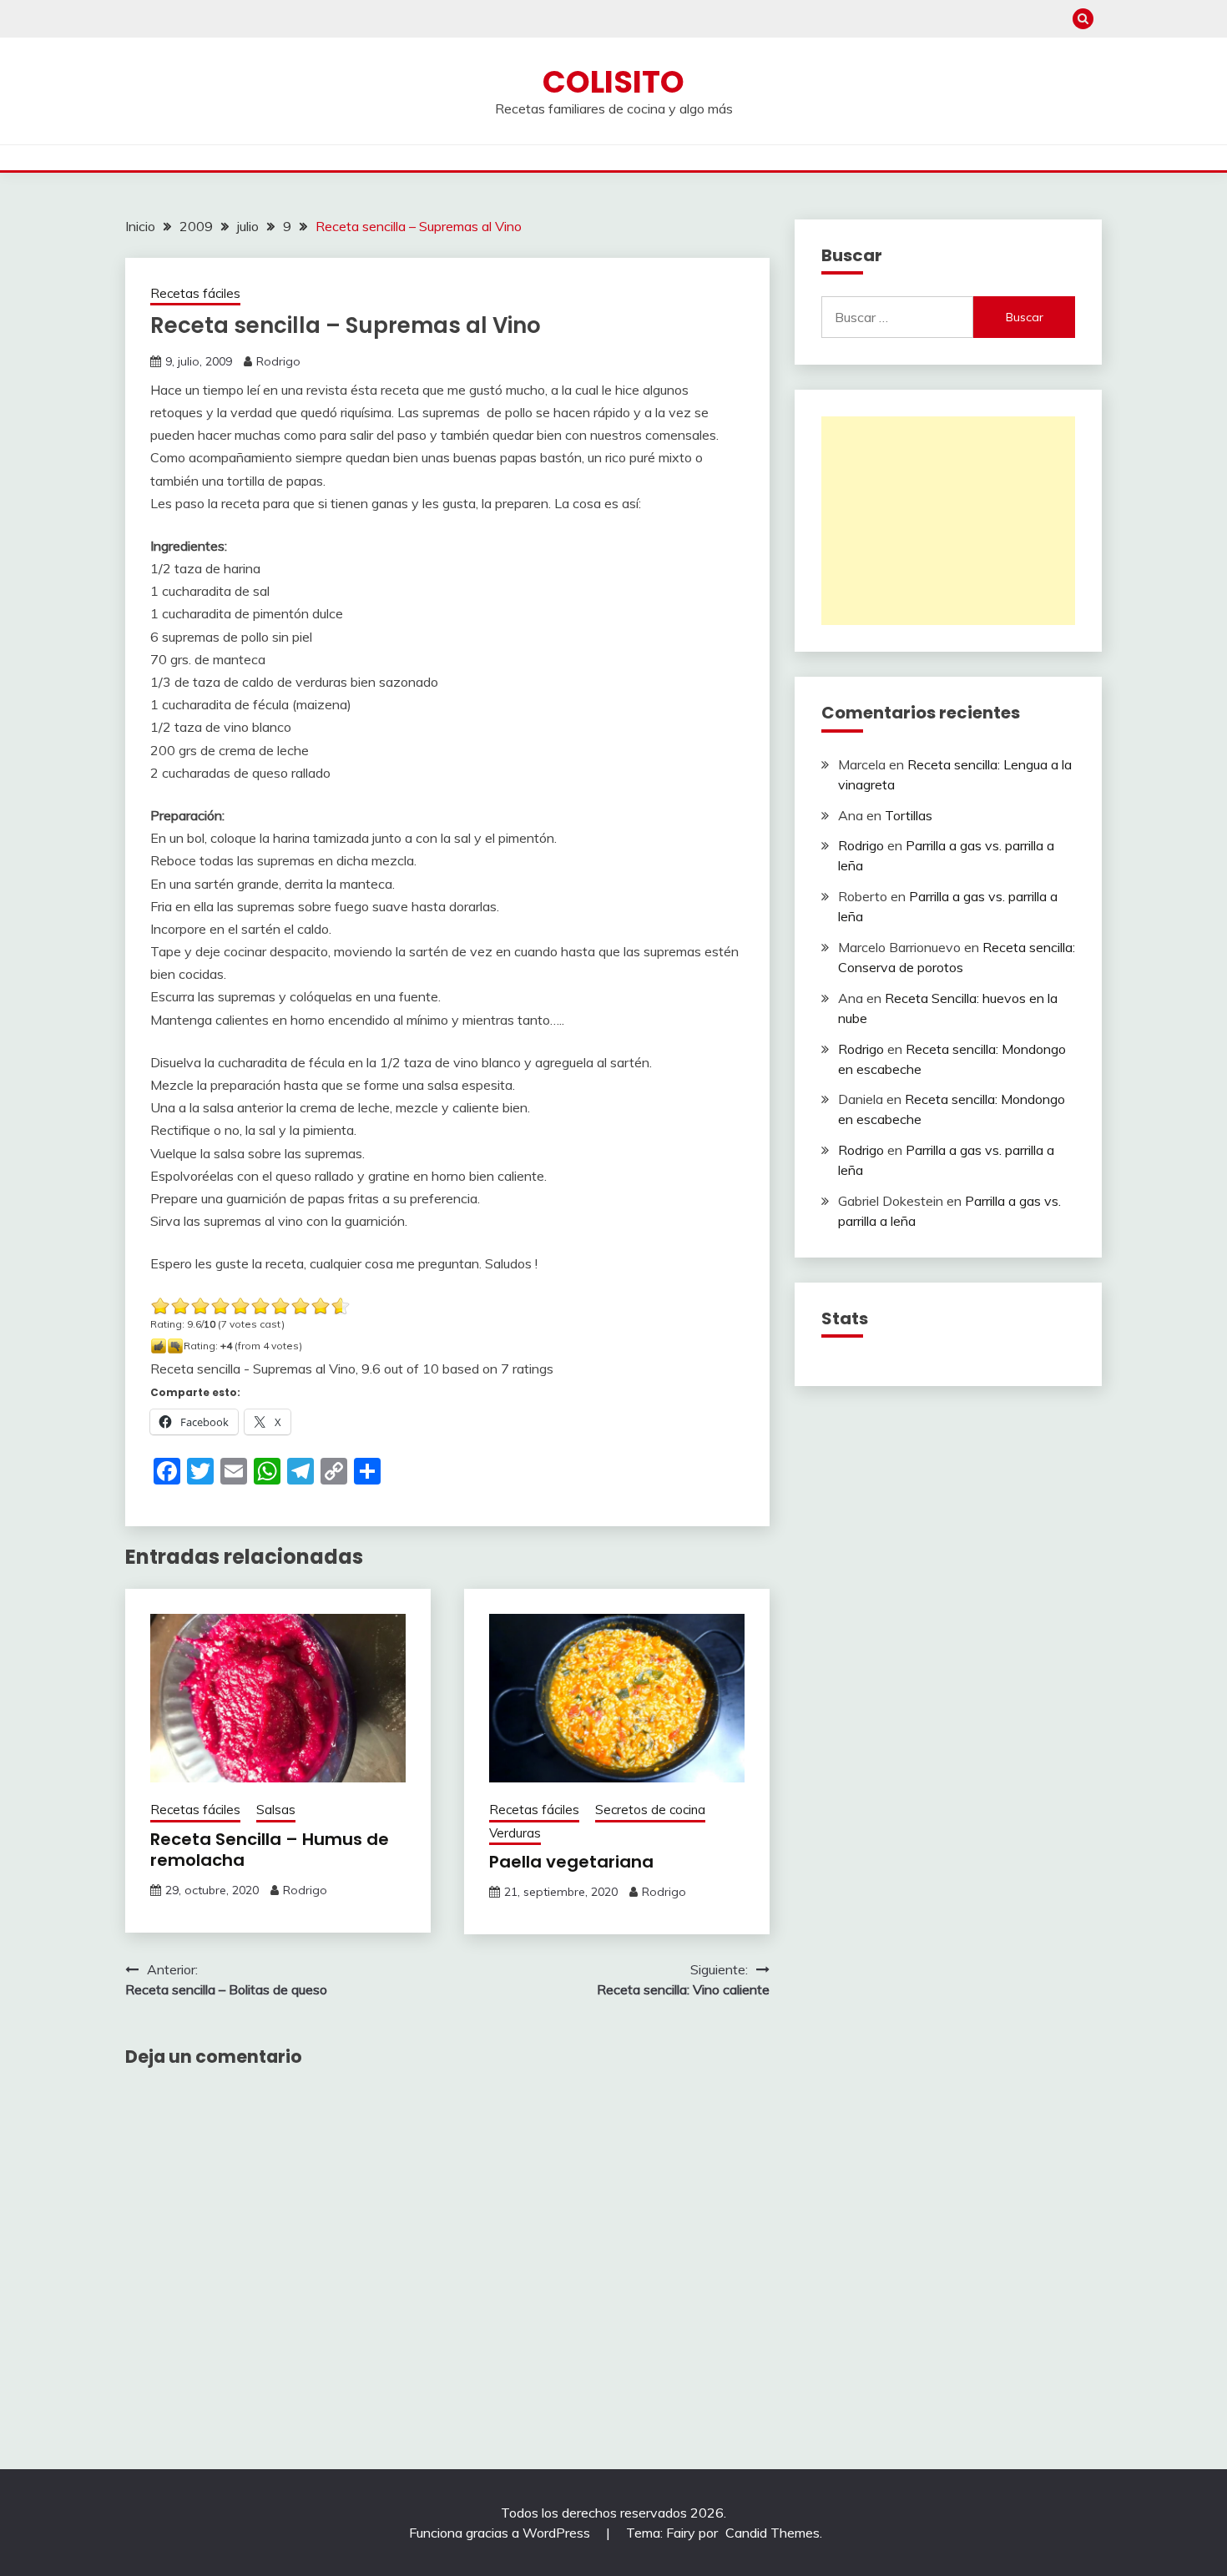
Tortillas (909, 815)
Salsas (276, 1810)
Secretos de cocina (650, 1810)
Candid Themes (773, 2533)
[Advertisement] (948, 521)
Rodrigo (278, 361)
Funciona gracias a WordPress (501, 2533)
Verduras (515, 1833)
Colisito (613, 82)
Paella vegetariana (571, 1862)
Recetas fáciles (195, 293)
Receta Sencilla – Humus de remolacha (270, 1850)
